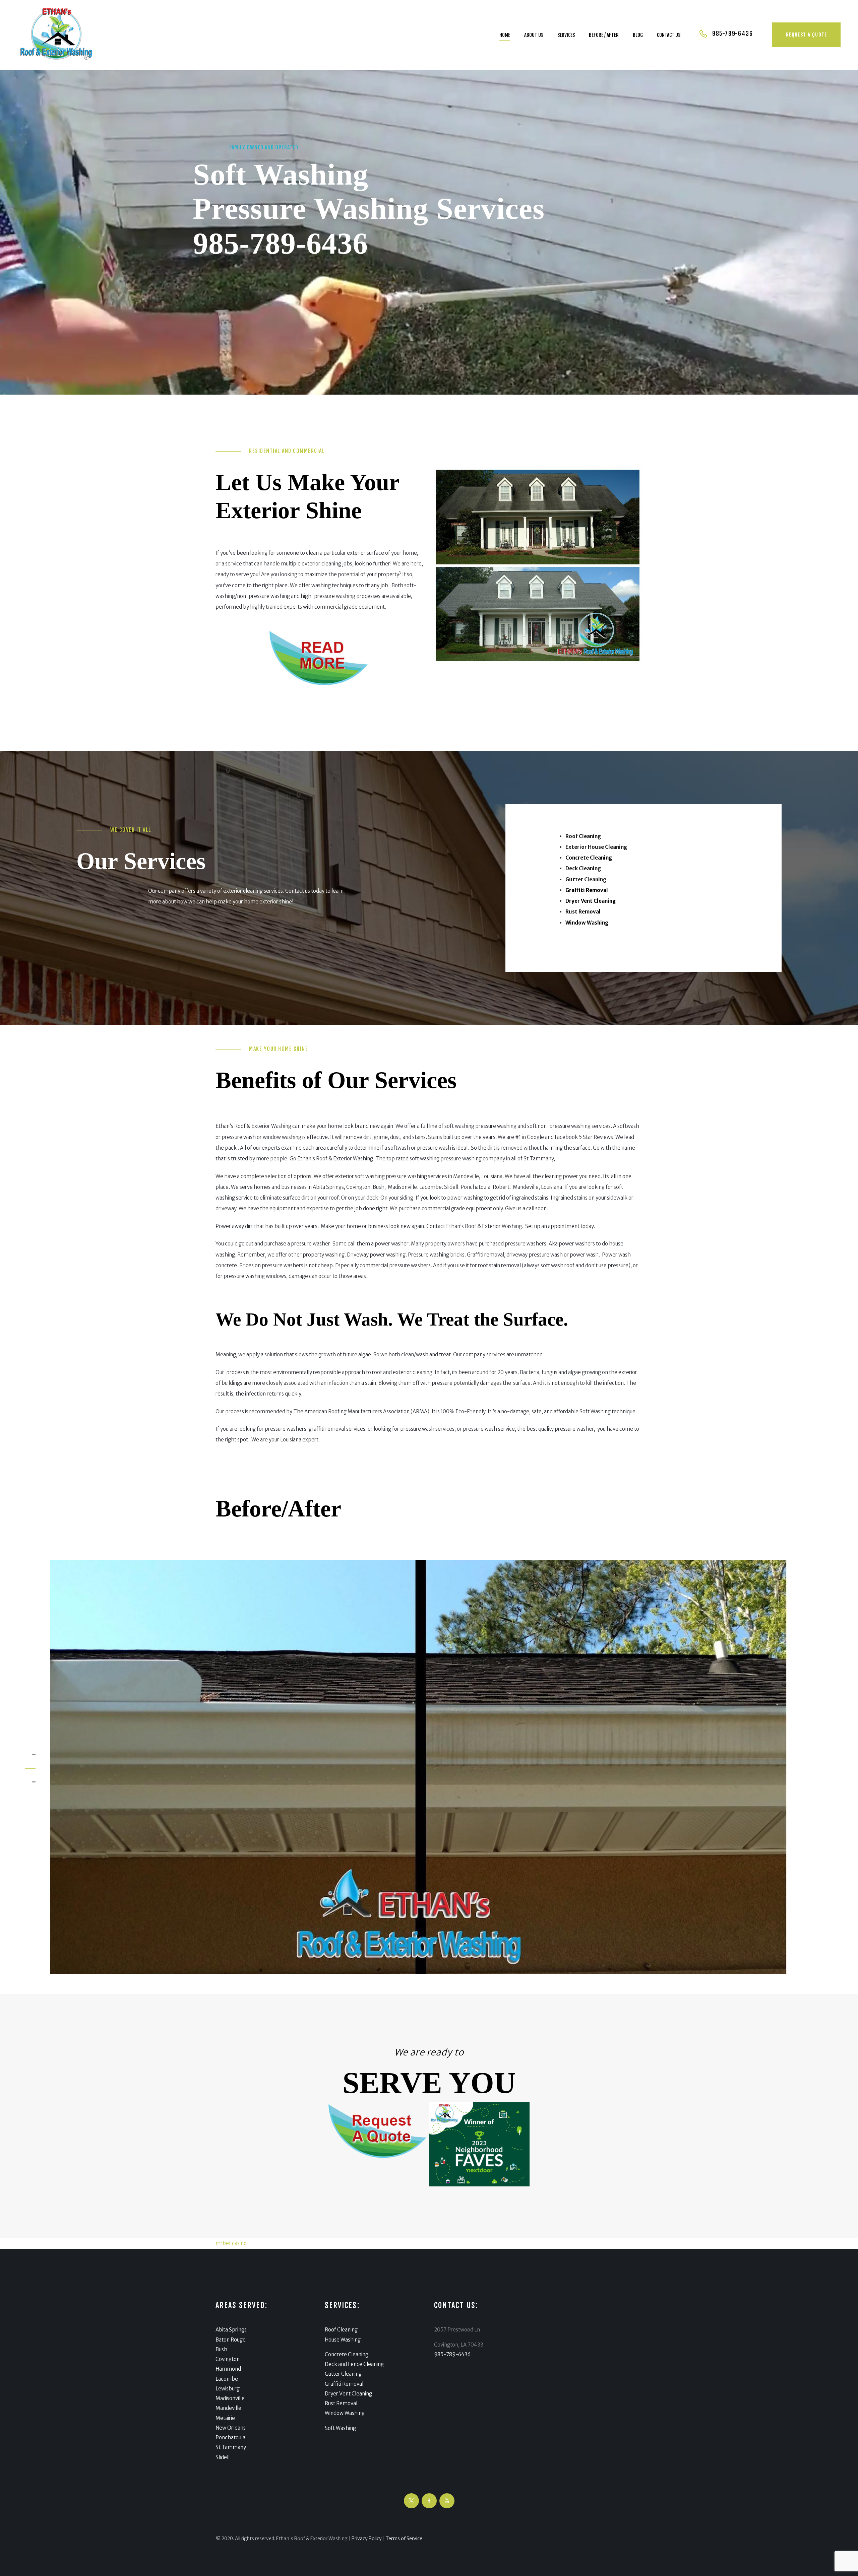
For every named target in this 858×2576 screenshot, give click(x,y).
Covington (228, 2359)
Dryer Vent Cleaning (348, 2394)
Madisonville (230, 2398)
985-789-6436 (281, 243)
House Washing (343, 2340)
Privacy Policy (367, 2538)
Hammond (228, 2369)
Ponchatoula (230, 2437)
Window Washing (345, 2413)
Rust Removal (341, 2403)
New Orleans (231, 2428)
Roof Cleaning (341, 2330)
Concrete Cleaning (347, 2354)
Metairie (225, 2418)
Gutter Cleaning (343, 2374)
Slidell (223, 2457)
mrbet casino (231, 2243)
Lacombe (227, 2379)
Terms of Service (404, 2538)
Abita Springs (231, 2330)
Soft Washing (340, 2428)
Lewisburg (228, 2389)
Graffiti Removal (344, 2384)
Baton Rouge (231, 2340)
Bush (221, 2349)
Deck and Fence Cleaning (354, 2364)
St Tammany (231, 2447)
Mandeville (228, 2408)
